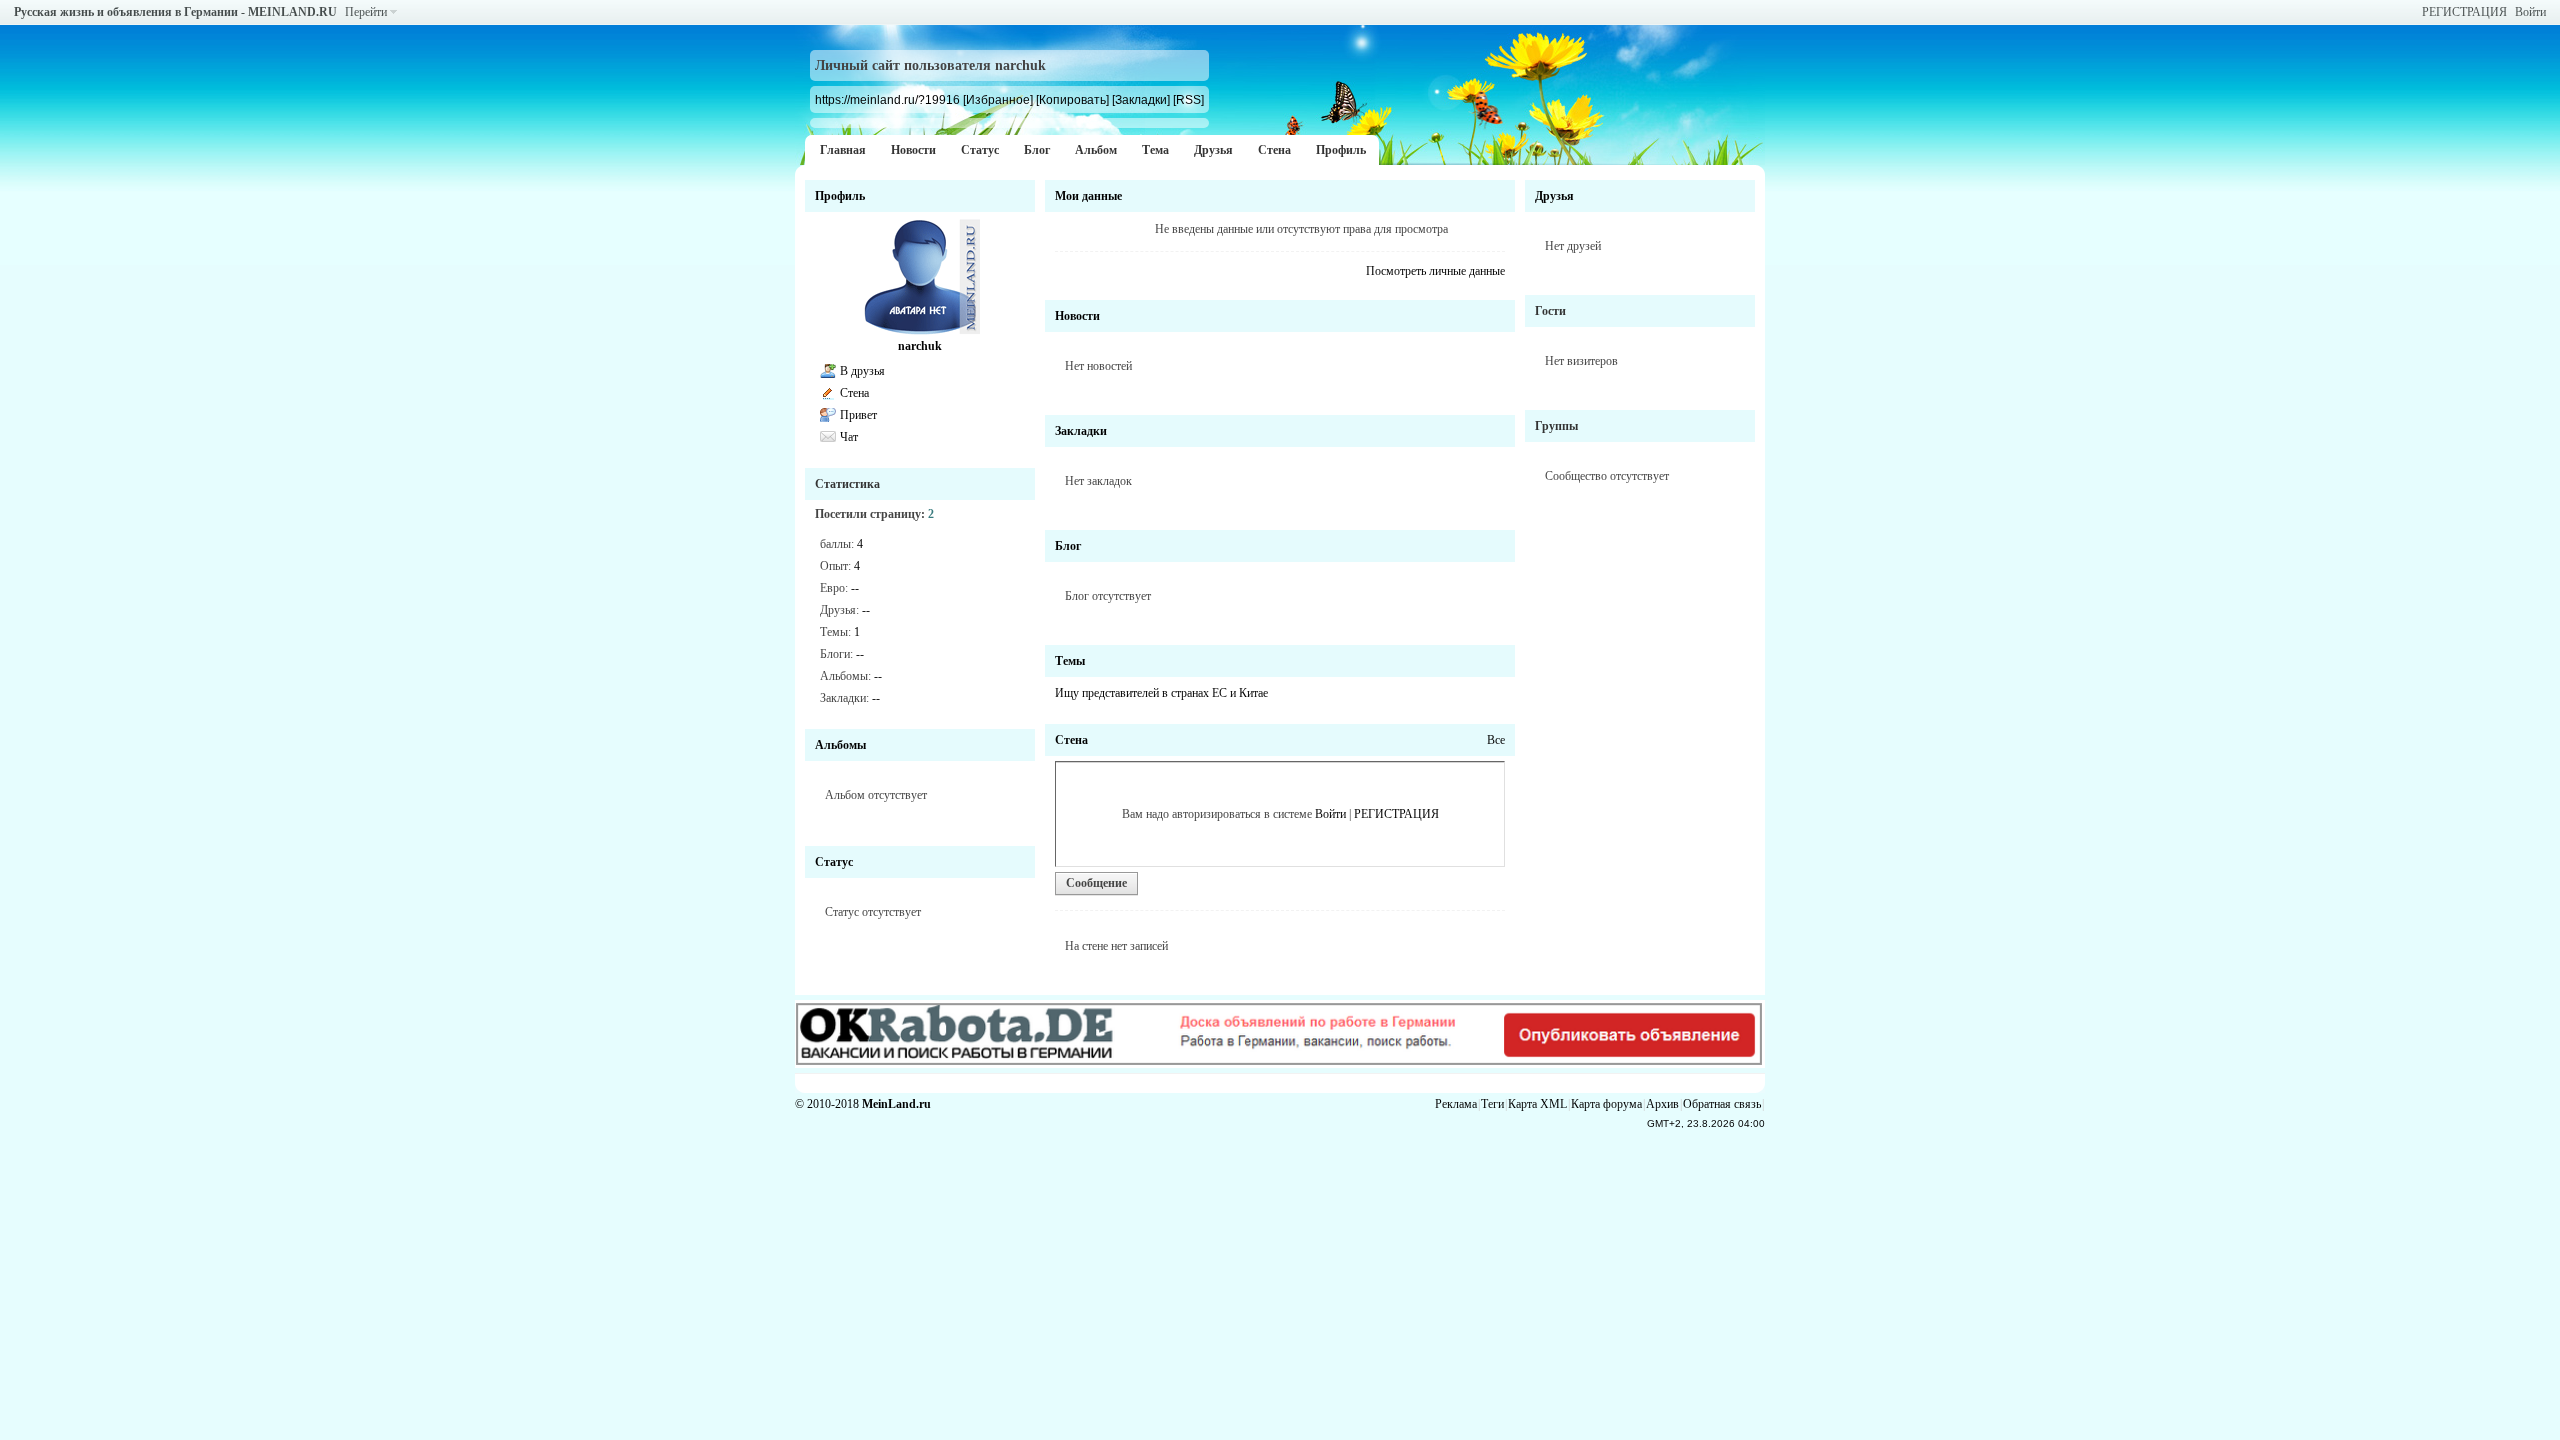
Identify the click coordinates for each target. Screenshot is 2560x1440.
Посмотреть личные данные (1435, 271)
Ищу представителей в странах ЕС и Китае (1161, 693)
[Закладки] (1141, 99)
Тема (1155, 150)
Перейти (366, 12)
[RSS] (1188, 99)
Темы (1070, 661)
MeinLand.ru (896, 1104)
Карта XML (1537, 1104)
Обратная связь (1722, 1104)
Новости (913, 150)
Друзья (1213, 150)
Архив (1662, 1104)
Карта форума (1606, 1104)
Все (1496, 740)
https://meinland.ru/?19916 (887, 99)
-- (855, 588)
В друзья (862, 371)
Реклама (1456, 1104)
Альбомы (840, 745)
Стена (1274, 150)
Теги (1492, 1104)
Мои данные (1088, 196)
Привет (858, 415)
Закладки (1081, 431)
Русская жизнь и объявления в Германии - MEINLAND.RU (175, 12)
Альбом (1096, 150)
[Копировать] (1072, 99)
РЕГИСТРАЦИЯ (2464, 12)
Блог (1037, 150)
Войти (2530, 12)
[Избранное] (998, 99)
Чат (849, 437)
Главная (843, 150)
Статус (980, 150)
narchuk (920, 346)
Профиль (1341, 150)
